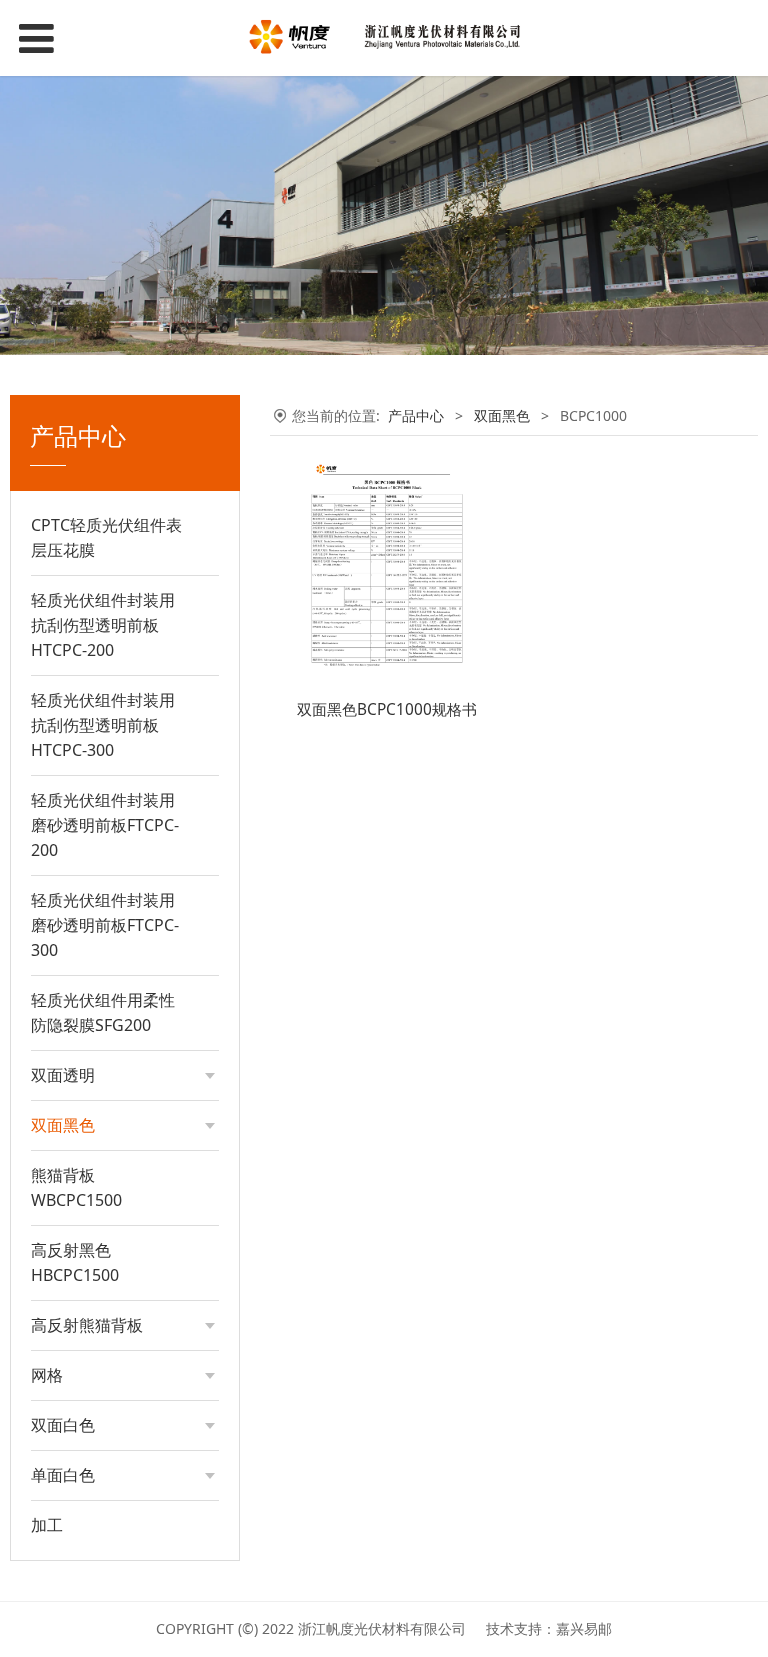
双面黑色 (502, 415)
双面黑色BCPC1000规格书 (387, 709)
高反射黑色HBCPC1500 (75, 1262)
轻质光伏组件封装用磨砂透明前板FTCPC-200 (105, 825)
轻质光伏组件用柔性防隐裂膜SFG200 (103, 1012)
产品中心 (416, 415)
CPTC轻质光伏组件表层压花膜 (106, 537)
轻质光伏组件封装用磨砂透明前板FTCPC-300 (105, 925)
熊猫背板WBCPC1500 (76, 1187)
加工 (47, 1525)
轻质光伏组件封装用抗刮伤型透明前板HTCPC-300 (103, 725)
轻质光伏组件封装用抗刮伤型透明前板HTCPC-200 (103, 625)
